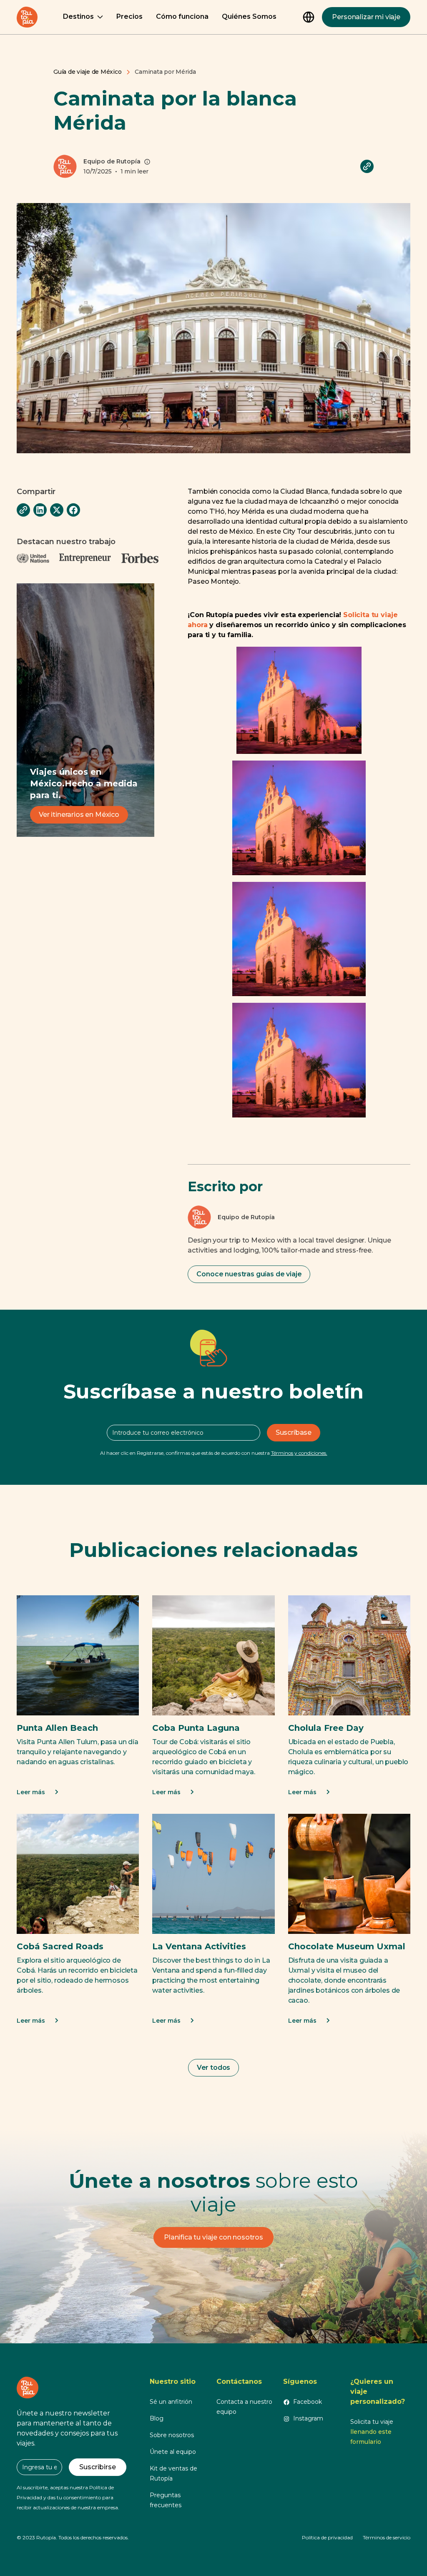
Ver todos (214, 2068)
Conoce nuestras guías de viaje (249, 1274)
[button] (83, 17)
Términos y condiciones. (299, 1453)
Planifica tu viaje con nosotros (213, 2237)
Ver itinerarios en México (79, 815)
